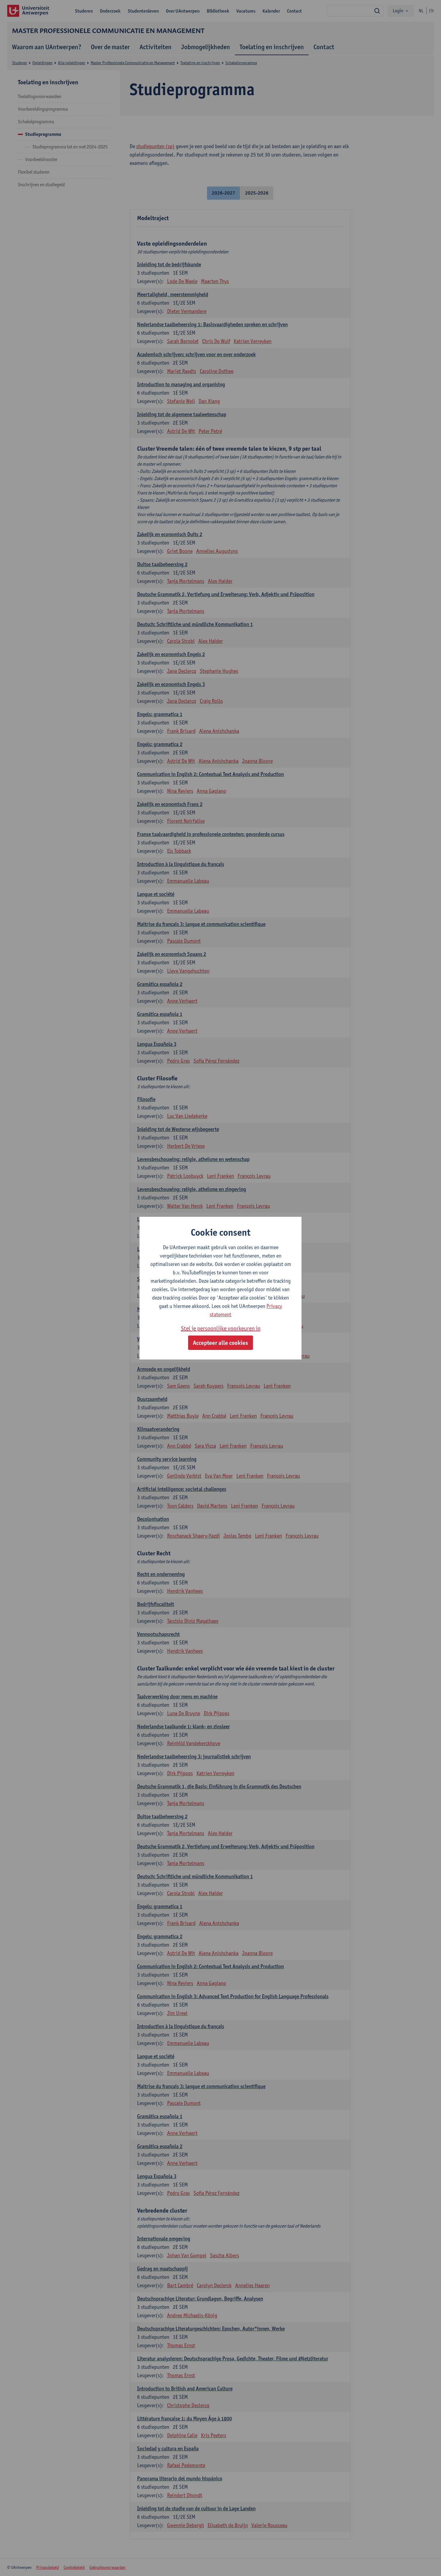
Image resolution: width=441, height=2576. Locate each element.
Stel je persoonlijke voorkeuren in (221, 1328)
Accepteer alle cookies (220, 1343)
